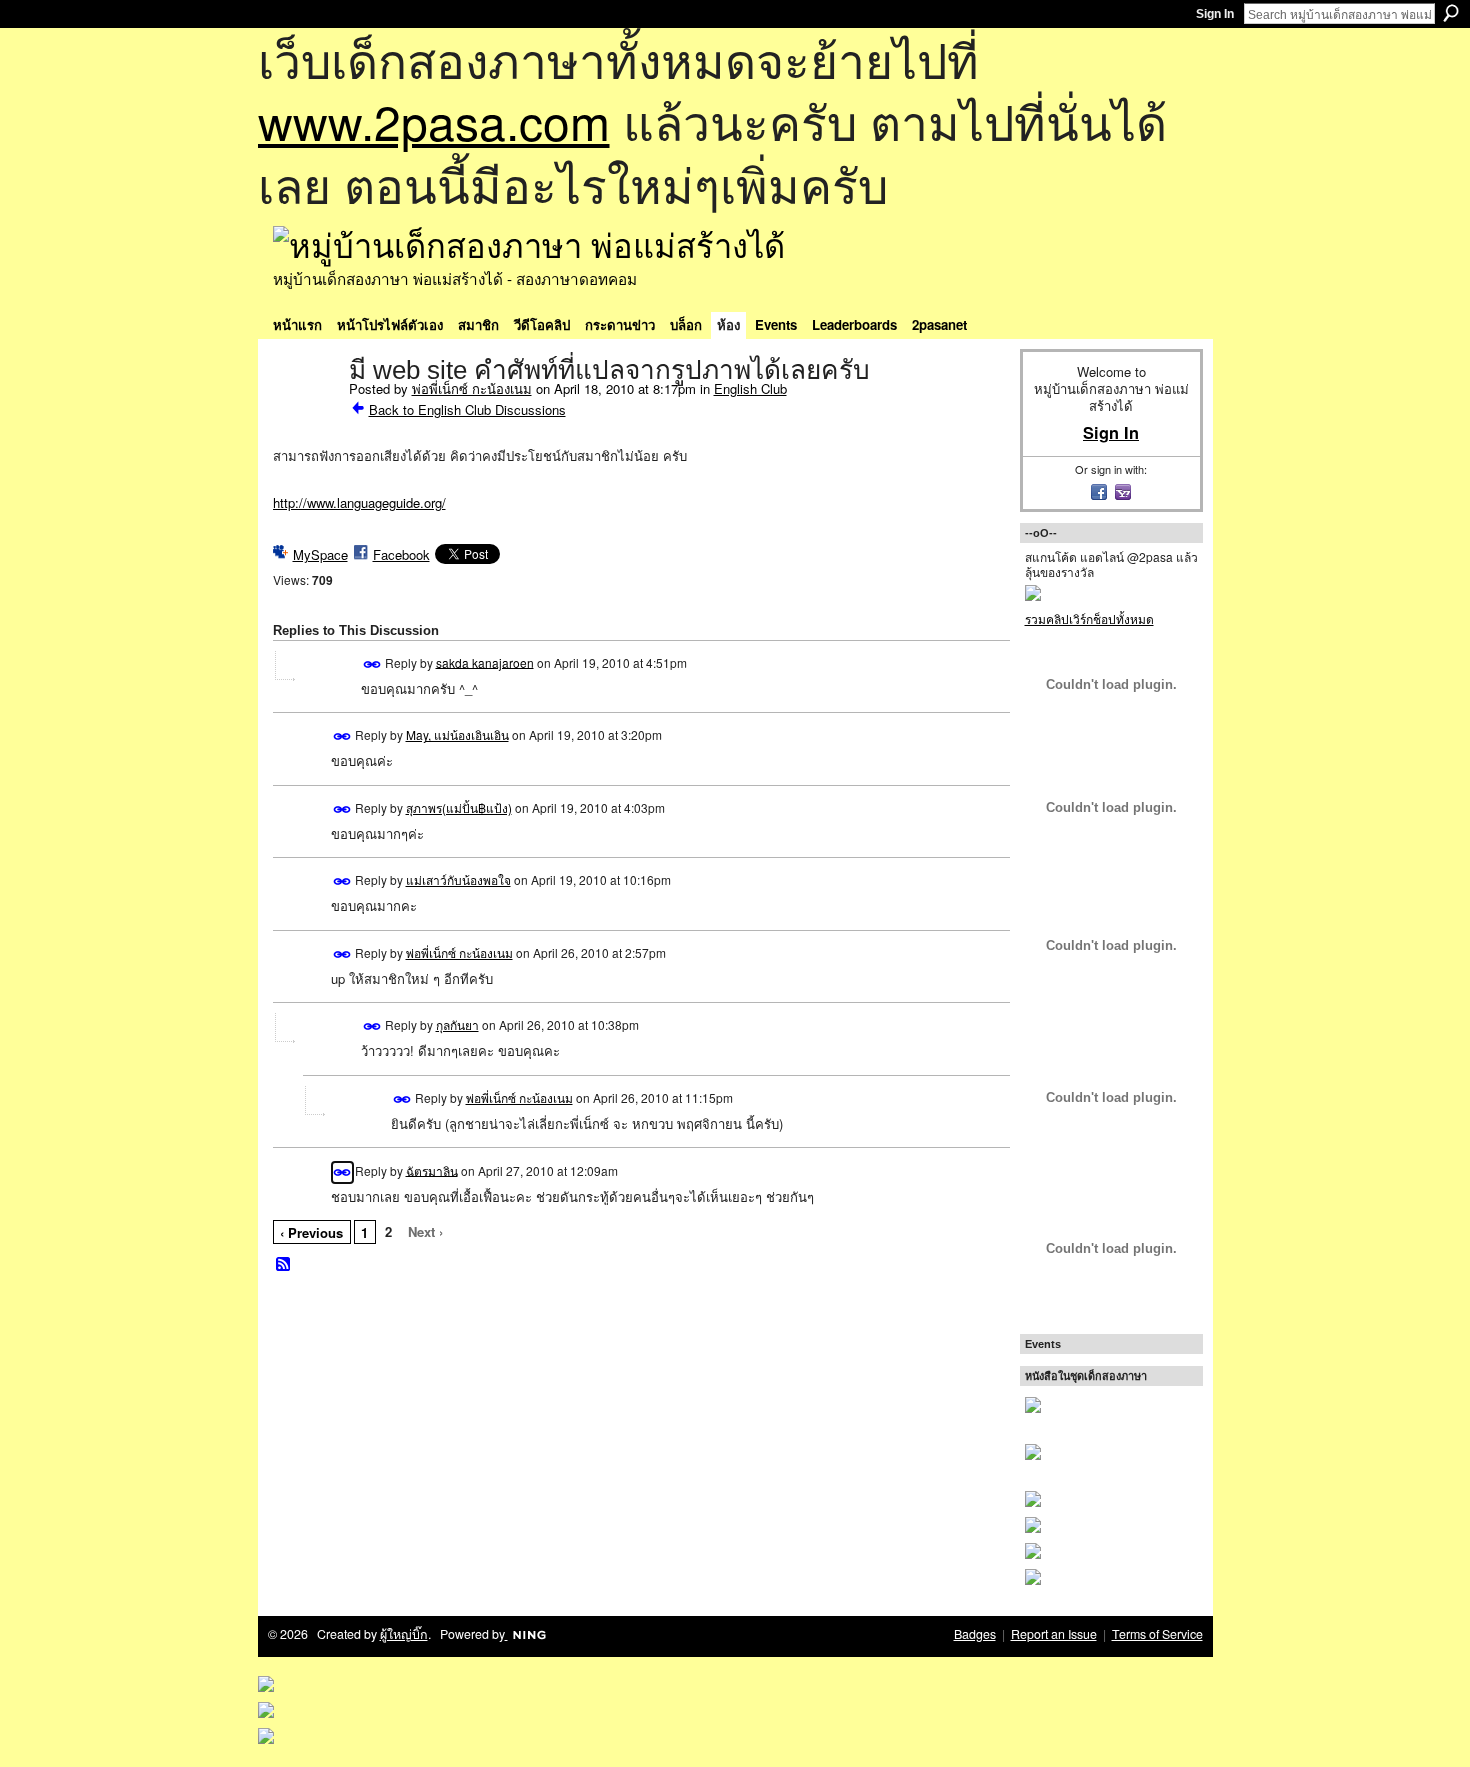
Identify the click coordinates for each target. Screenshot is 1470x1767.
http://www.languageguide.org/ (359, 502)
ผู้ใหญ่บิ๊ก (404, 1634)
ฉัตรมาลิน (432, 1169)
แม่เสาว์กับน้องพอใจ (458, 879)
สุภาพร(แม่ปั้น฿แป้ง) (459, 807)
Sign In (1215, 14)
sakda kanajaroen (485, 661)
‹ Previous (311, 1232)
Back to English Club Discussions (467, 409)
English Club (750, 388)
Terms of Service (1157, 1634)
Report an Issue (1054, 1634)
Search (1451, 13)
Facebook (401, 554)
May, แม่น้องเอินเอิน (457, 734)
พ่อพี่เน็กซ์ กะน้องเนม (472, 388)
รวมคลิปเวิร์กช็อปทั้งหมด (1089, 618)
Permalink (372, 664)
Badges (975, 1634)
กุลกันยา (457, 1024)
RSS (284, 1265)
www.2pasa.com (434, 120)
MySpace (320, 554)
